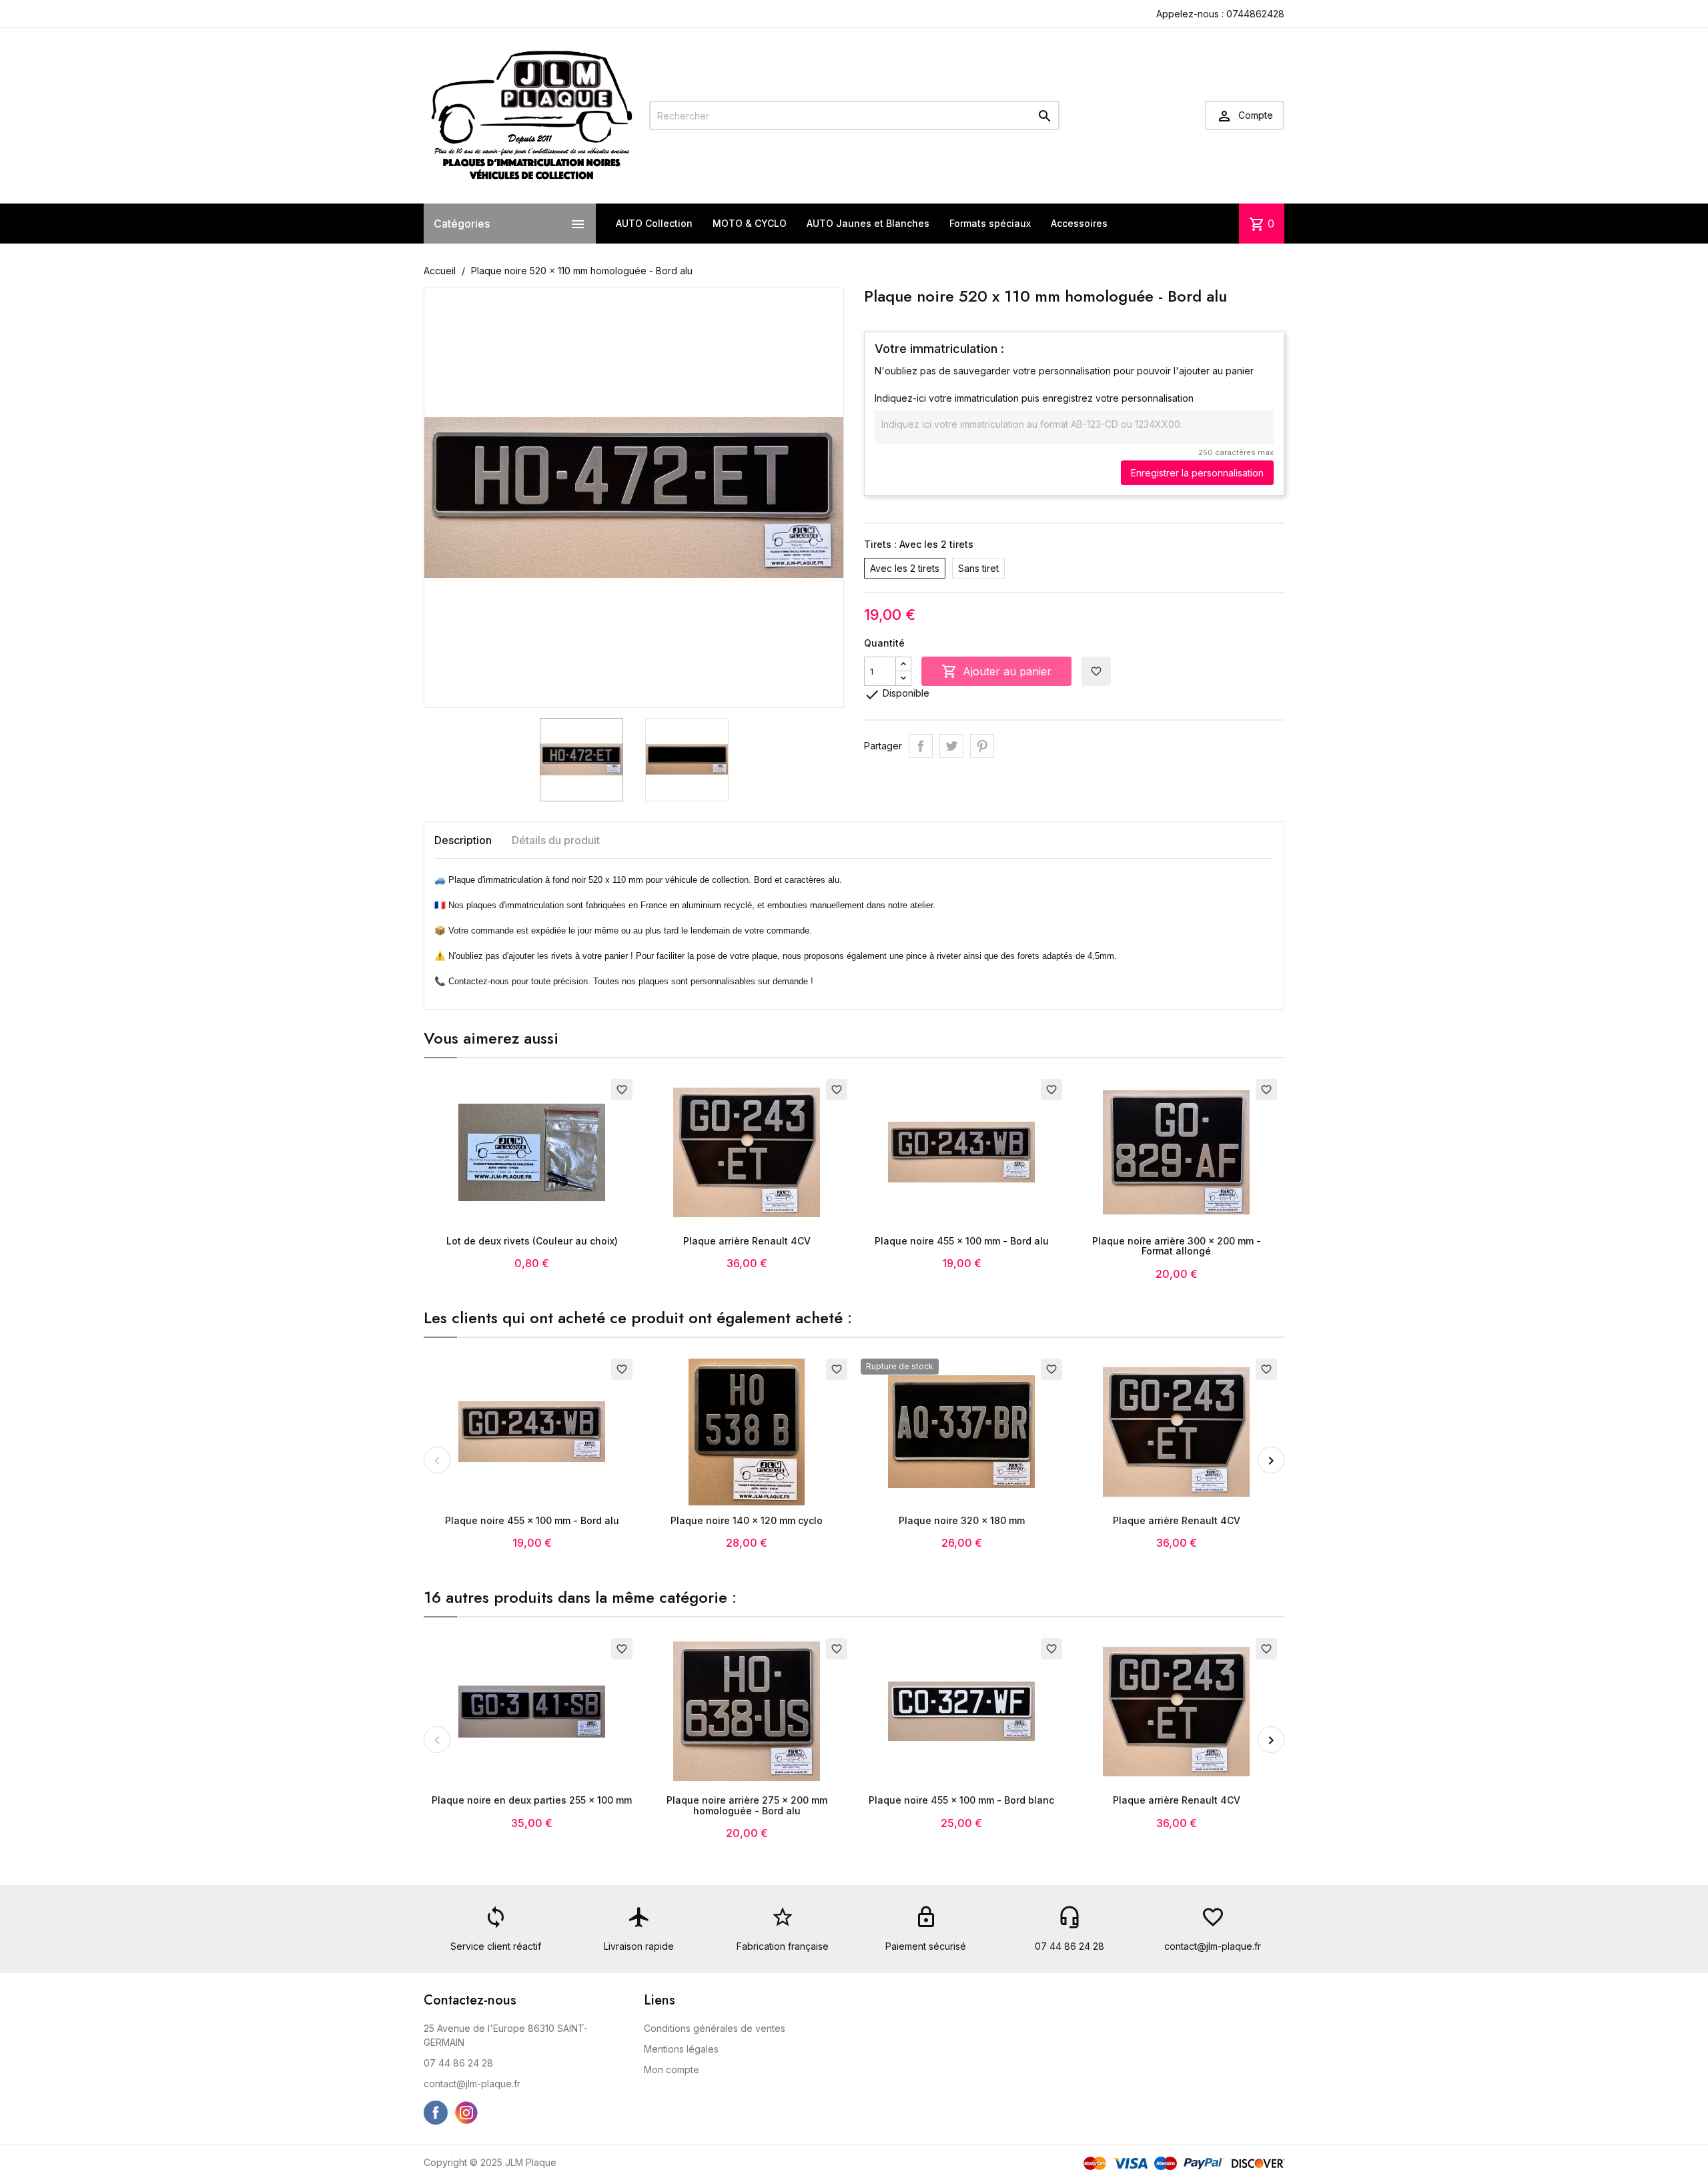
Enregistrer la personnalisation (1197, 473)
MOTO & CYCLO (750, 223)
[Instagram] (466, 2113)
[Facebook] (436, 2113)
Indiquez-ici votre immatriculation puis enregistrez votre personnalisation (1034, 398)
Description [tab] (463, 840)
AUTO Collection (654, 223)
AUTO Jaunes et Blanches (868, 223)
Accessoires (1079, 223)
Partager (921, 746)
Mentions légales (681, 2049)
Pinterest (982, 746)
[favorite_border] (532, 1151)
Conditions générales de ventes (715, 2028)
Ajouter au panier (996, 671)
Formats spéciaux (990, 223)
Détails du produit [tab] (556, 840)
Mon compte (672, 2070)
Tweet (951, 746)
